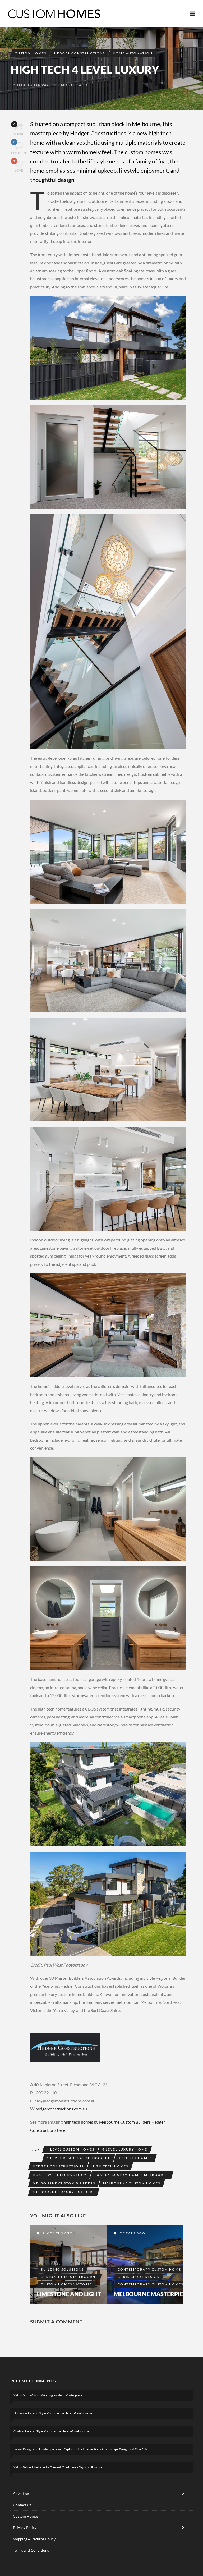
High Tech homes (110, 2166)
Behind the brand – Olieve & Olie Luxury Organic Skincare (63, 2467)
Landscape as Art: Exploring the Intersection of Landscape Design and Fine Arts (93, 2449)
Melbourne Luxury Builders (64, 2192)
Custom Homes (31, 53)
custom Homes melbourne (69, 2277)
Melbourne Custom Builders (64, 2183)
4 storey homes (135, 2158)
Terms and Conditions (31, 2550)
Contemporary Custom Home (149, 2269)
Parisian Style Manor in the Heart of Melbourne (60, 2413)
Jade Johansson (34, 85)
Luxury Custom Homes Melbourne (132, 2175)
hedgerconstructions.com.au (61, 2109)
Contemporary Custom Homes (150, 2284)
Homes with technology (60, 2175)
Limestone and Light (69, 2294)
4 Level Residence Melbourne (79, 2158)
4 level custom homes (71, 2149)
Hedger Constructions (80, 53)
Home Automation (133, 53)
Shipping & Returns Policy (34, 2539)
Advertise (21, 2493)
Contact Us (22, 2505)
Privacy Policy (25, 2527)
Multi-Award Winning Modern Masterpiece (53, 2395)
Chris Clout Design (139, 2277)
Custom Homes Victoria (66, 2284)
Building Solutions (62, 2269)
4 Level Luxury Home (125, 2149)
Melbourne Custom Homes (132, 2183)
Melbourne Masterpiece (152, 2294)
